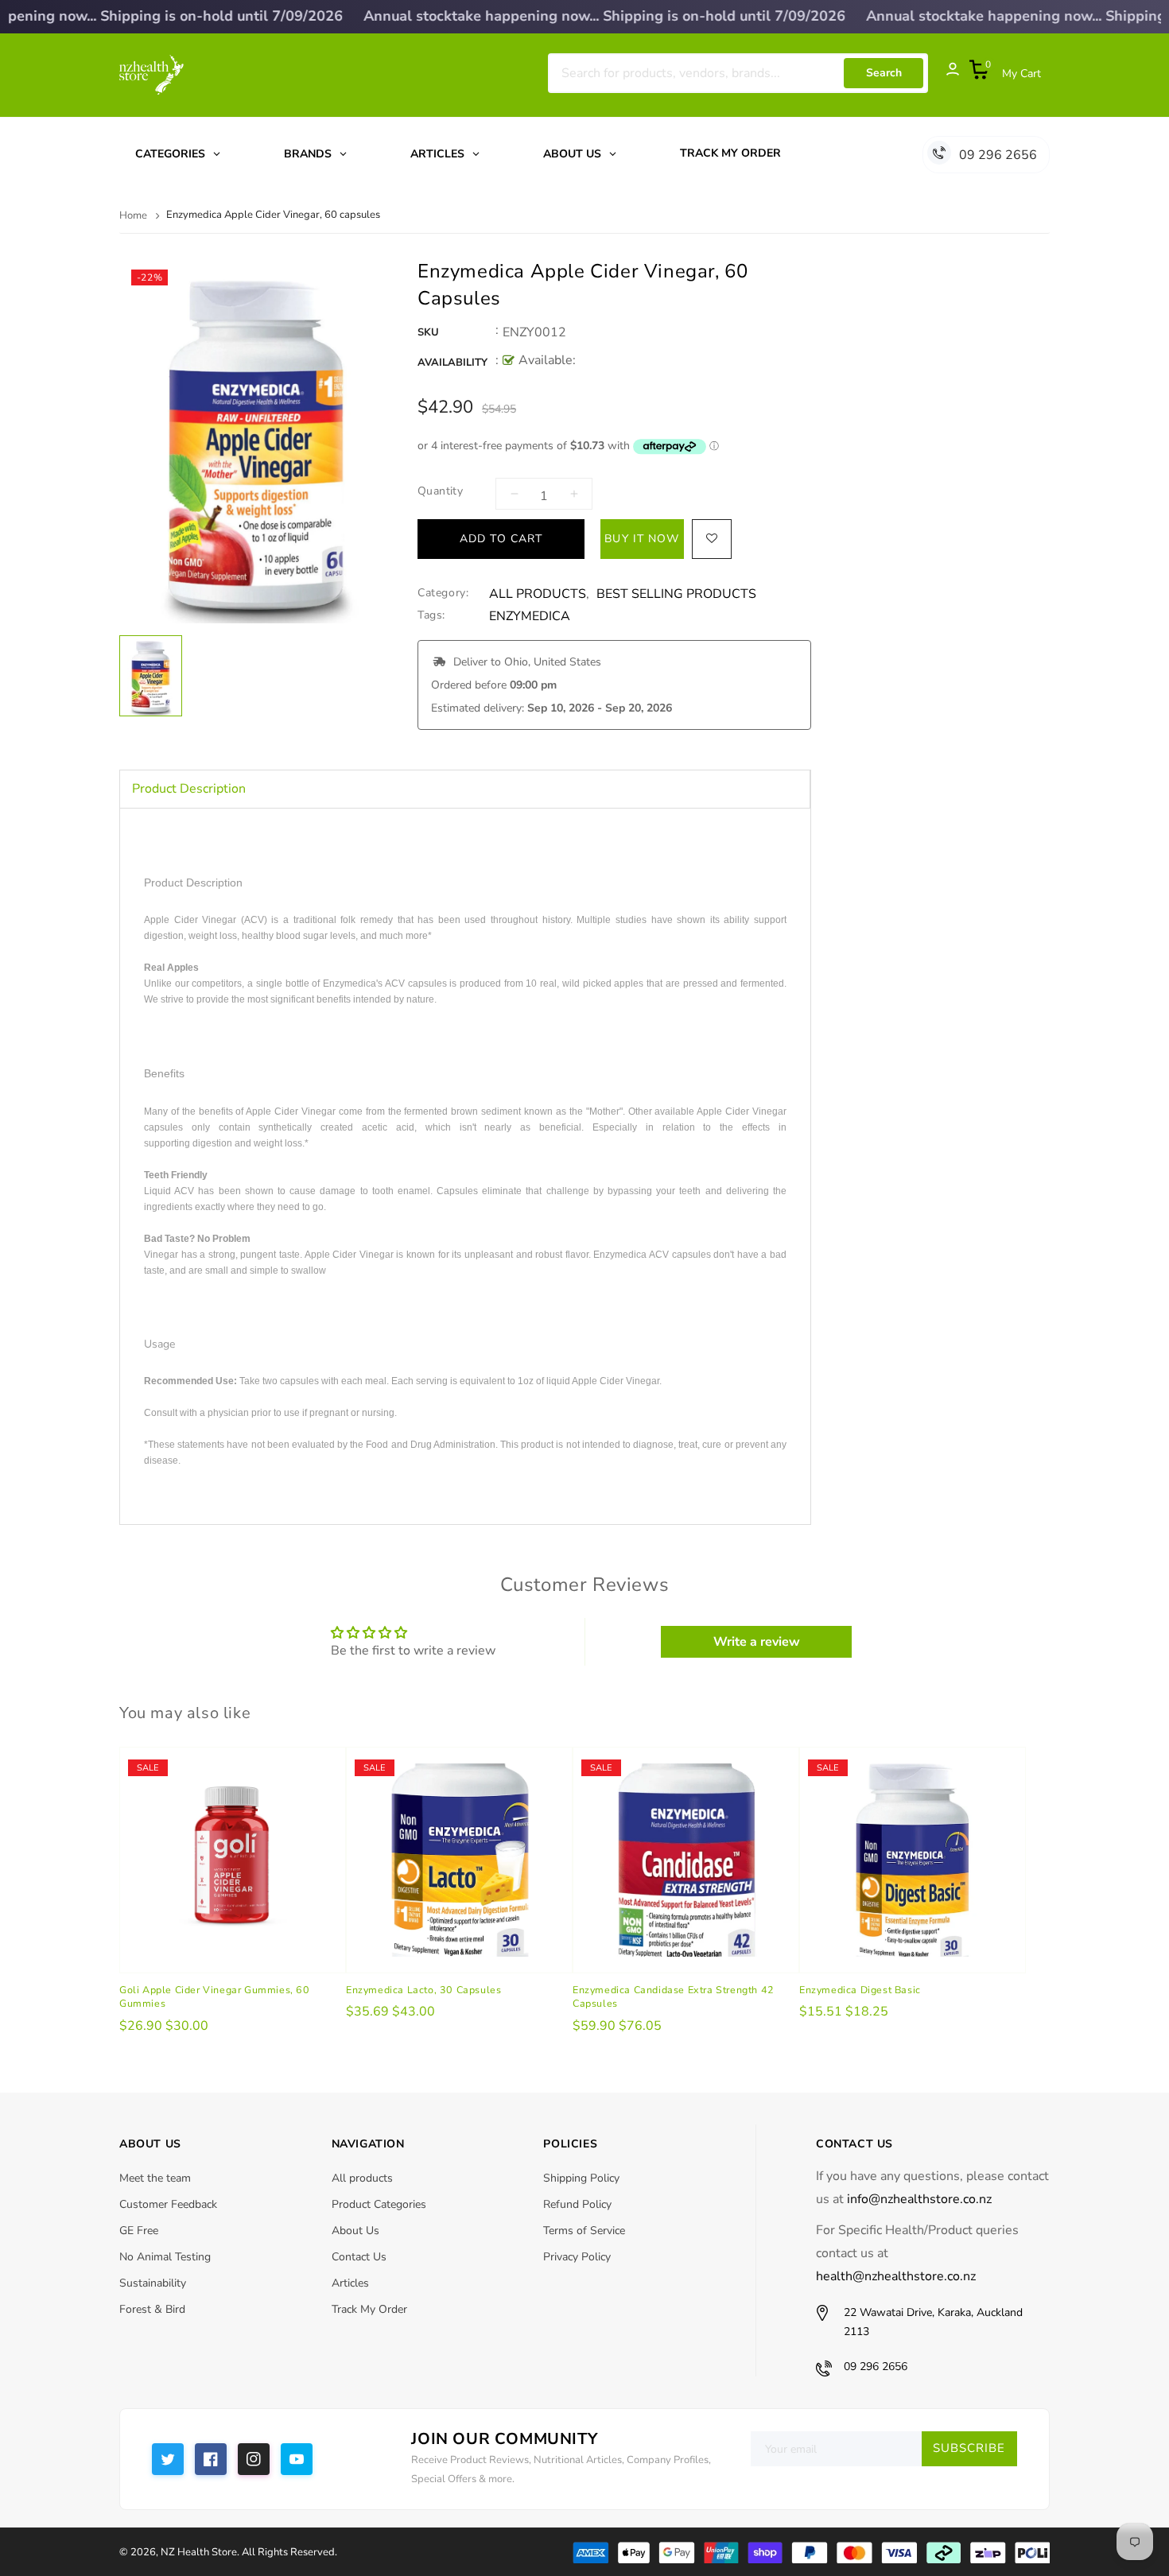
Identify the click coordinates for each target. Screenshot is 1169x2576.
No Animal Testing (165, 2257)
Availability (452, 363)
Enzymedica (530, 617)
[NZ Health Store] (811, 2551)
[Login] (945, 73)
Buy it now (642, 539)
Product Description (189, 789)
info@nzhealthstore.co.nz (919, 2199)
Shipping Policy (581, 2178)
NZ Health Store (199, 2552)
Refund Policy (577, 2204)
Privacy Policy (577, 2257)
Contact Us (359, 2257)
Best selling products (676, 594)
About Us (355, 2231)
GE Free (139, 2231)
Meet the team (155, 2178)
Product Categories (379, 2204)
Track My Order (369, 2309)
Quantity (440, 491)
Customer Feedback (168, 2204)
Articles (350, 2283)
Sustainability (153, 2283)
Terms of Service (584, 2231)
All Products (538, 594)
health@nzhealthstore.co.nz (896, 2276)
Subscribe (969, 2448)
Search (884, 73)
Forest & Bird (152, 2309)
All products (362, 2178)
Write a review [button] (757, 1642)
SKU (428, 332)
